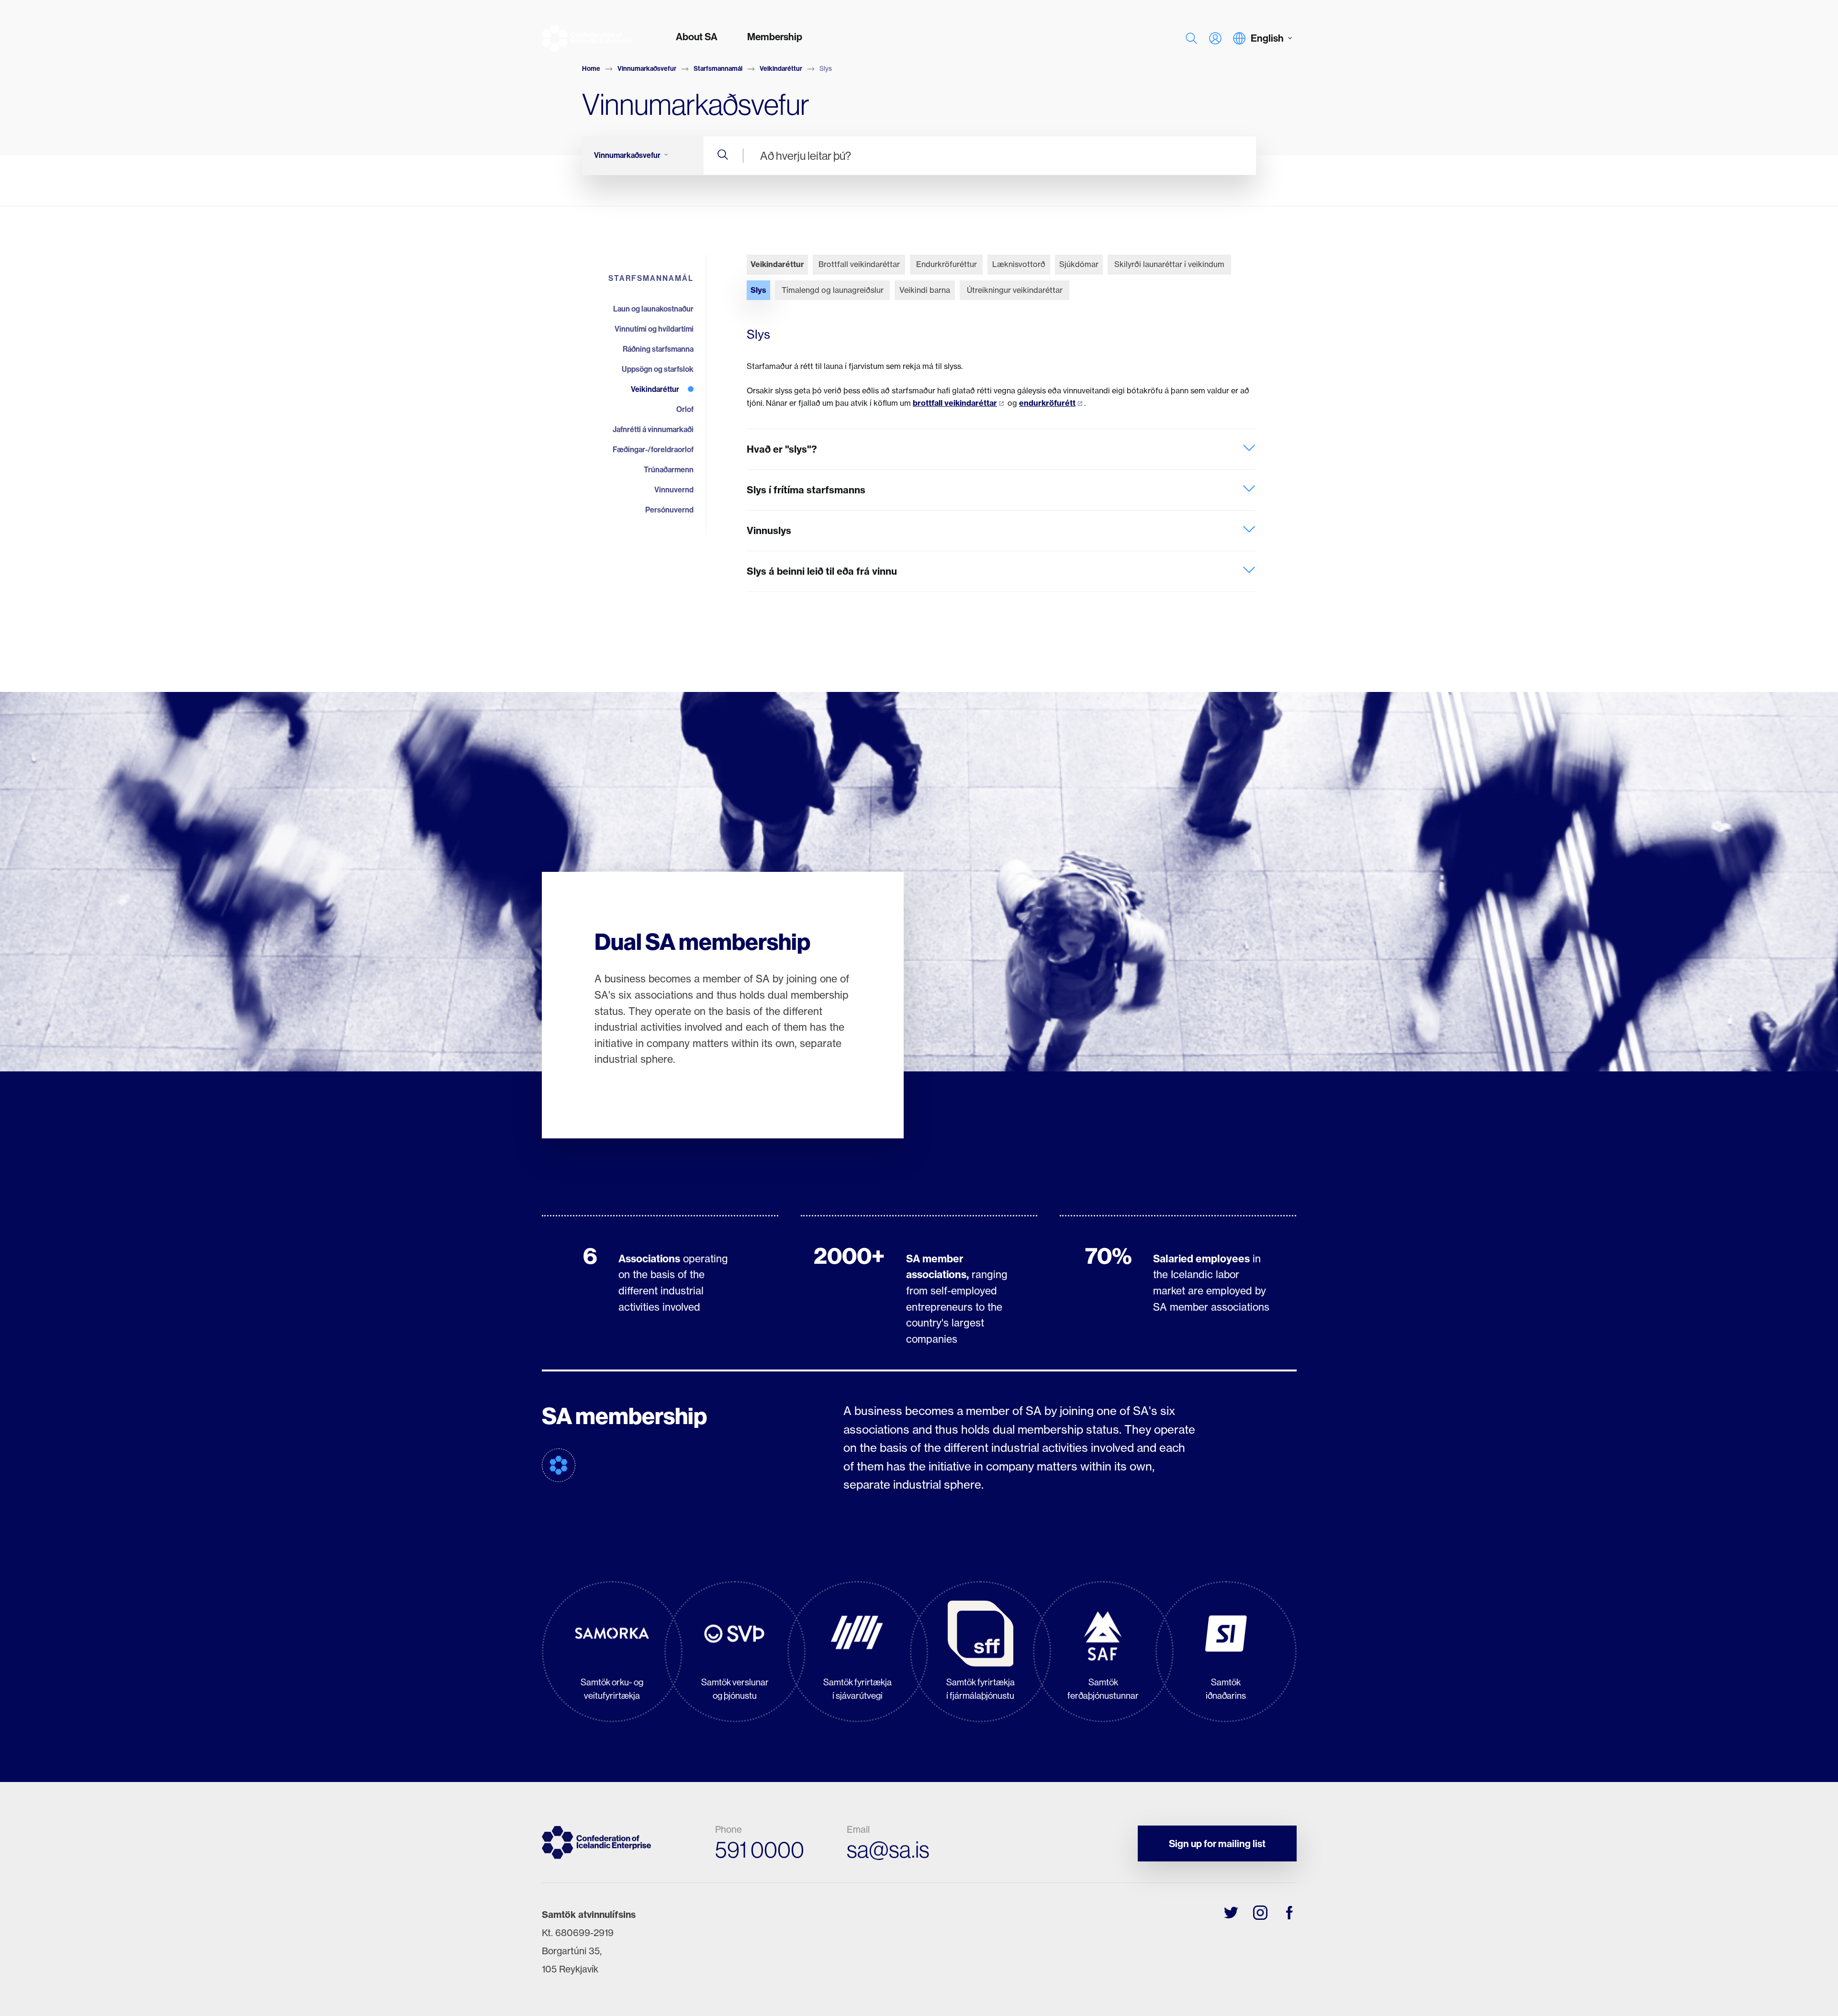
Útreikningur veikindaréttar (1015, 290)
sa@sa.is (888, 1849)
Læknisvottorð (1019, 264)
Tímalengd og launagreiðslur (833, 290)
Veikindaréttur (781, 68)
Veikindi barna (925, 290)
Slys (758, 290)
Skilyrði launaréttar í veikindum (1169, 264)
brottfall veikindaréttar (955, 403)
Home (591, 68)
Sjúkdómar (1079, 264)
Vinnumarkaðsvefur (647, 68)
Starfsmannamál (718, 68)
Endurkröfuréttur (947, 264)
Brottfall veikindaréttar (859, 264)
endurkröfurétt (1047, 403)
